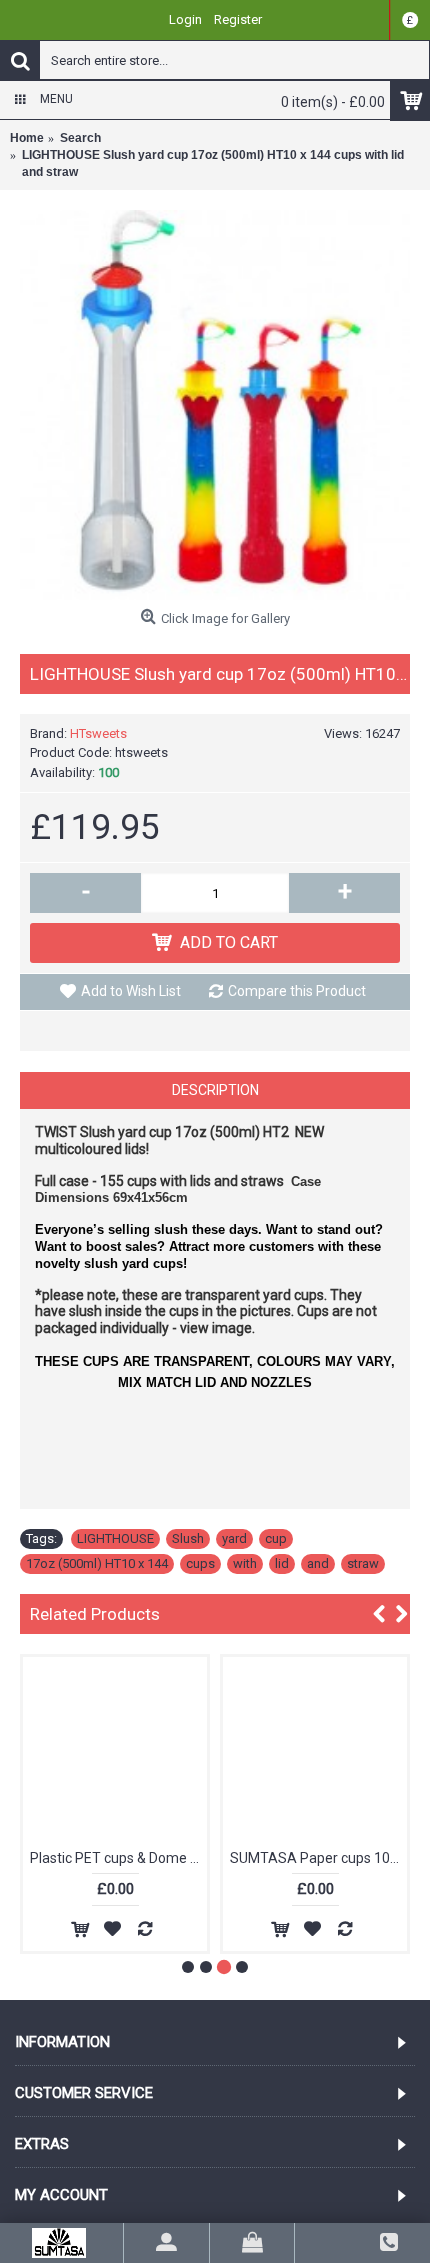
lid (282, 1563)
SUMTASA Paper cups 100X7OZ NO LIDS (318, 1858)
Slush (188, 1538)
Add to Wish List (131, 991)
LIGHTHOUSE (115, 1538)
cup (276, 1538)
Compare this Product (297, 991)
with (245, 1563)
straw (363, 1563)
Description (215, 1090)
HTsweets (98, 733)
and (318, 1563)
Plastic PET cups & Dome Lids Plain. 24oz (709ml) (118, 1858)
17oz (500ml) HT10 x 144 (97, 1563)
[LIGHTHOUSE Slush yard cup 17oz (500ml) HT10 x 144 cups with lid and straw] (215, 405)
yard (234, 1538)
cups (200, 1563)
